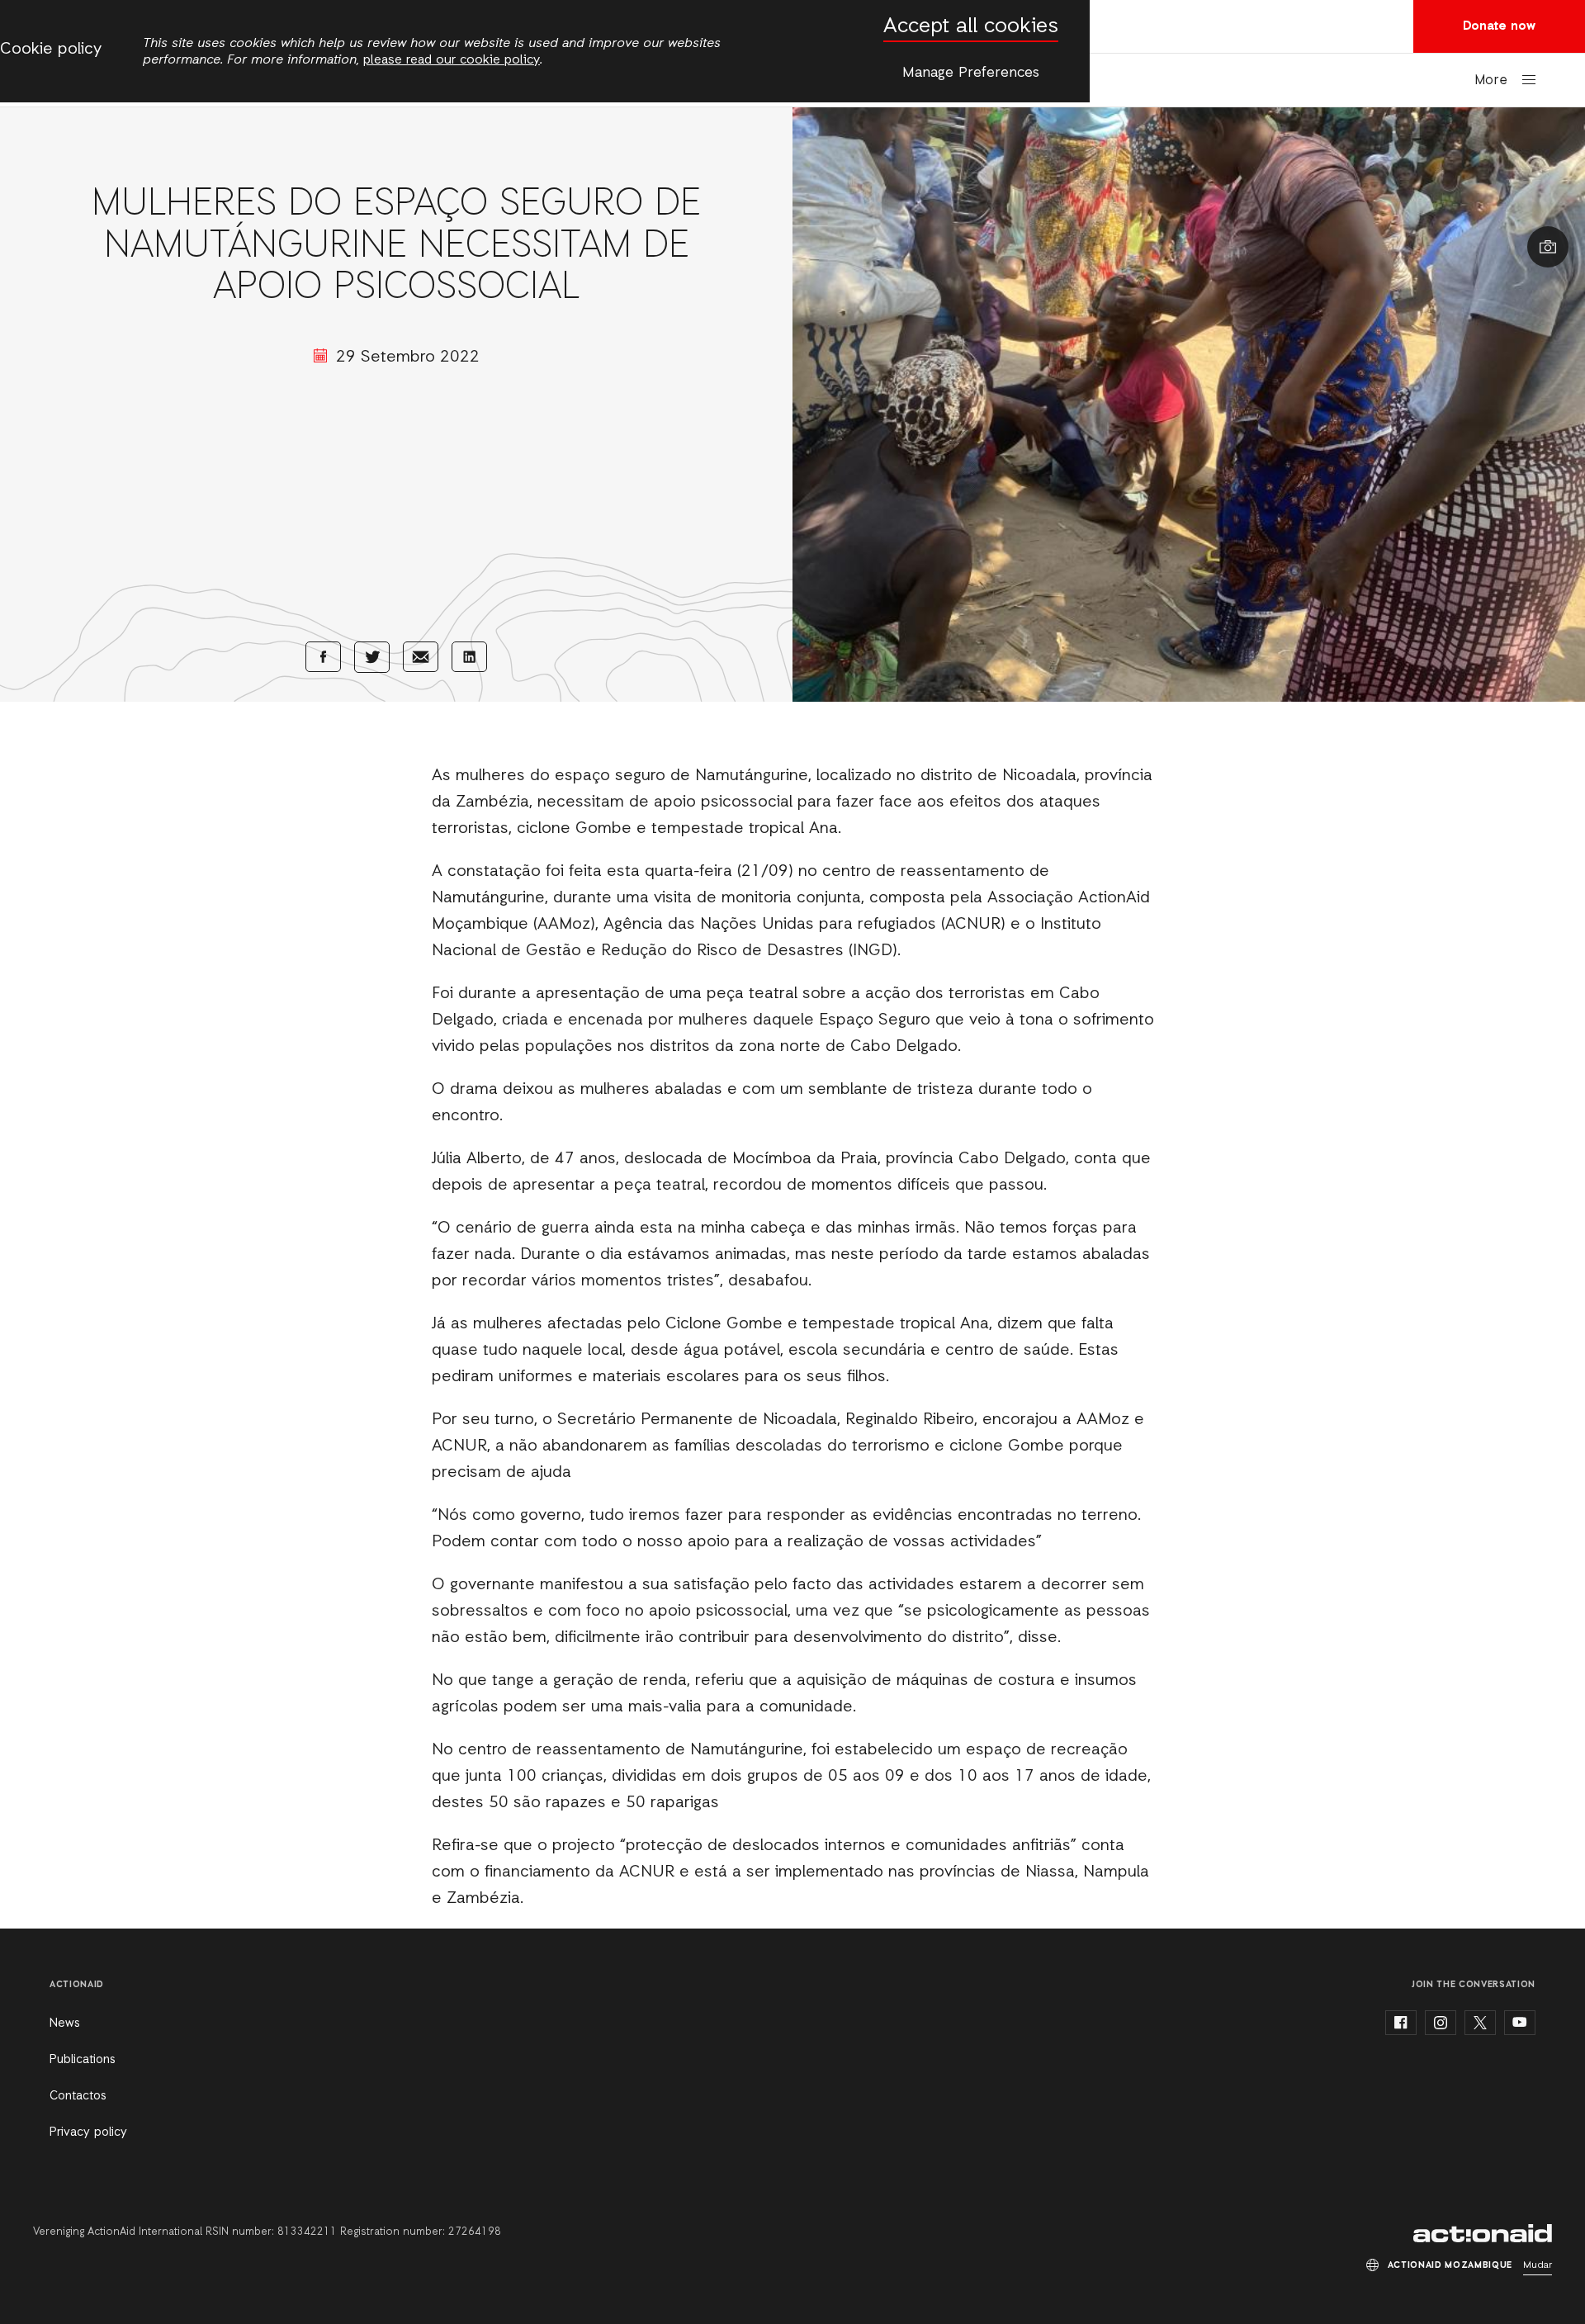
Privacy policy (88, 2132)
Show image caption (1548, 247)
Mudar (1538, 2265)
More (1491, 80)
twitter (1480, 2023)
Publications (83, 2060)
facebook (1401, 2023)
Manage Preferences (971, 73)
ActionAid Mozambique (1483, 2233)
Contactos (78, 2096)
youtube (1520, 2023)
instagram (1441, 2023)
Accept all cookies (971, 27)
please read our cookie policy (452, 60)
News (65, 2023)
